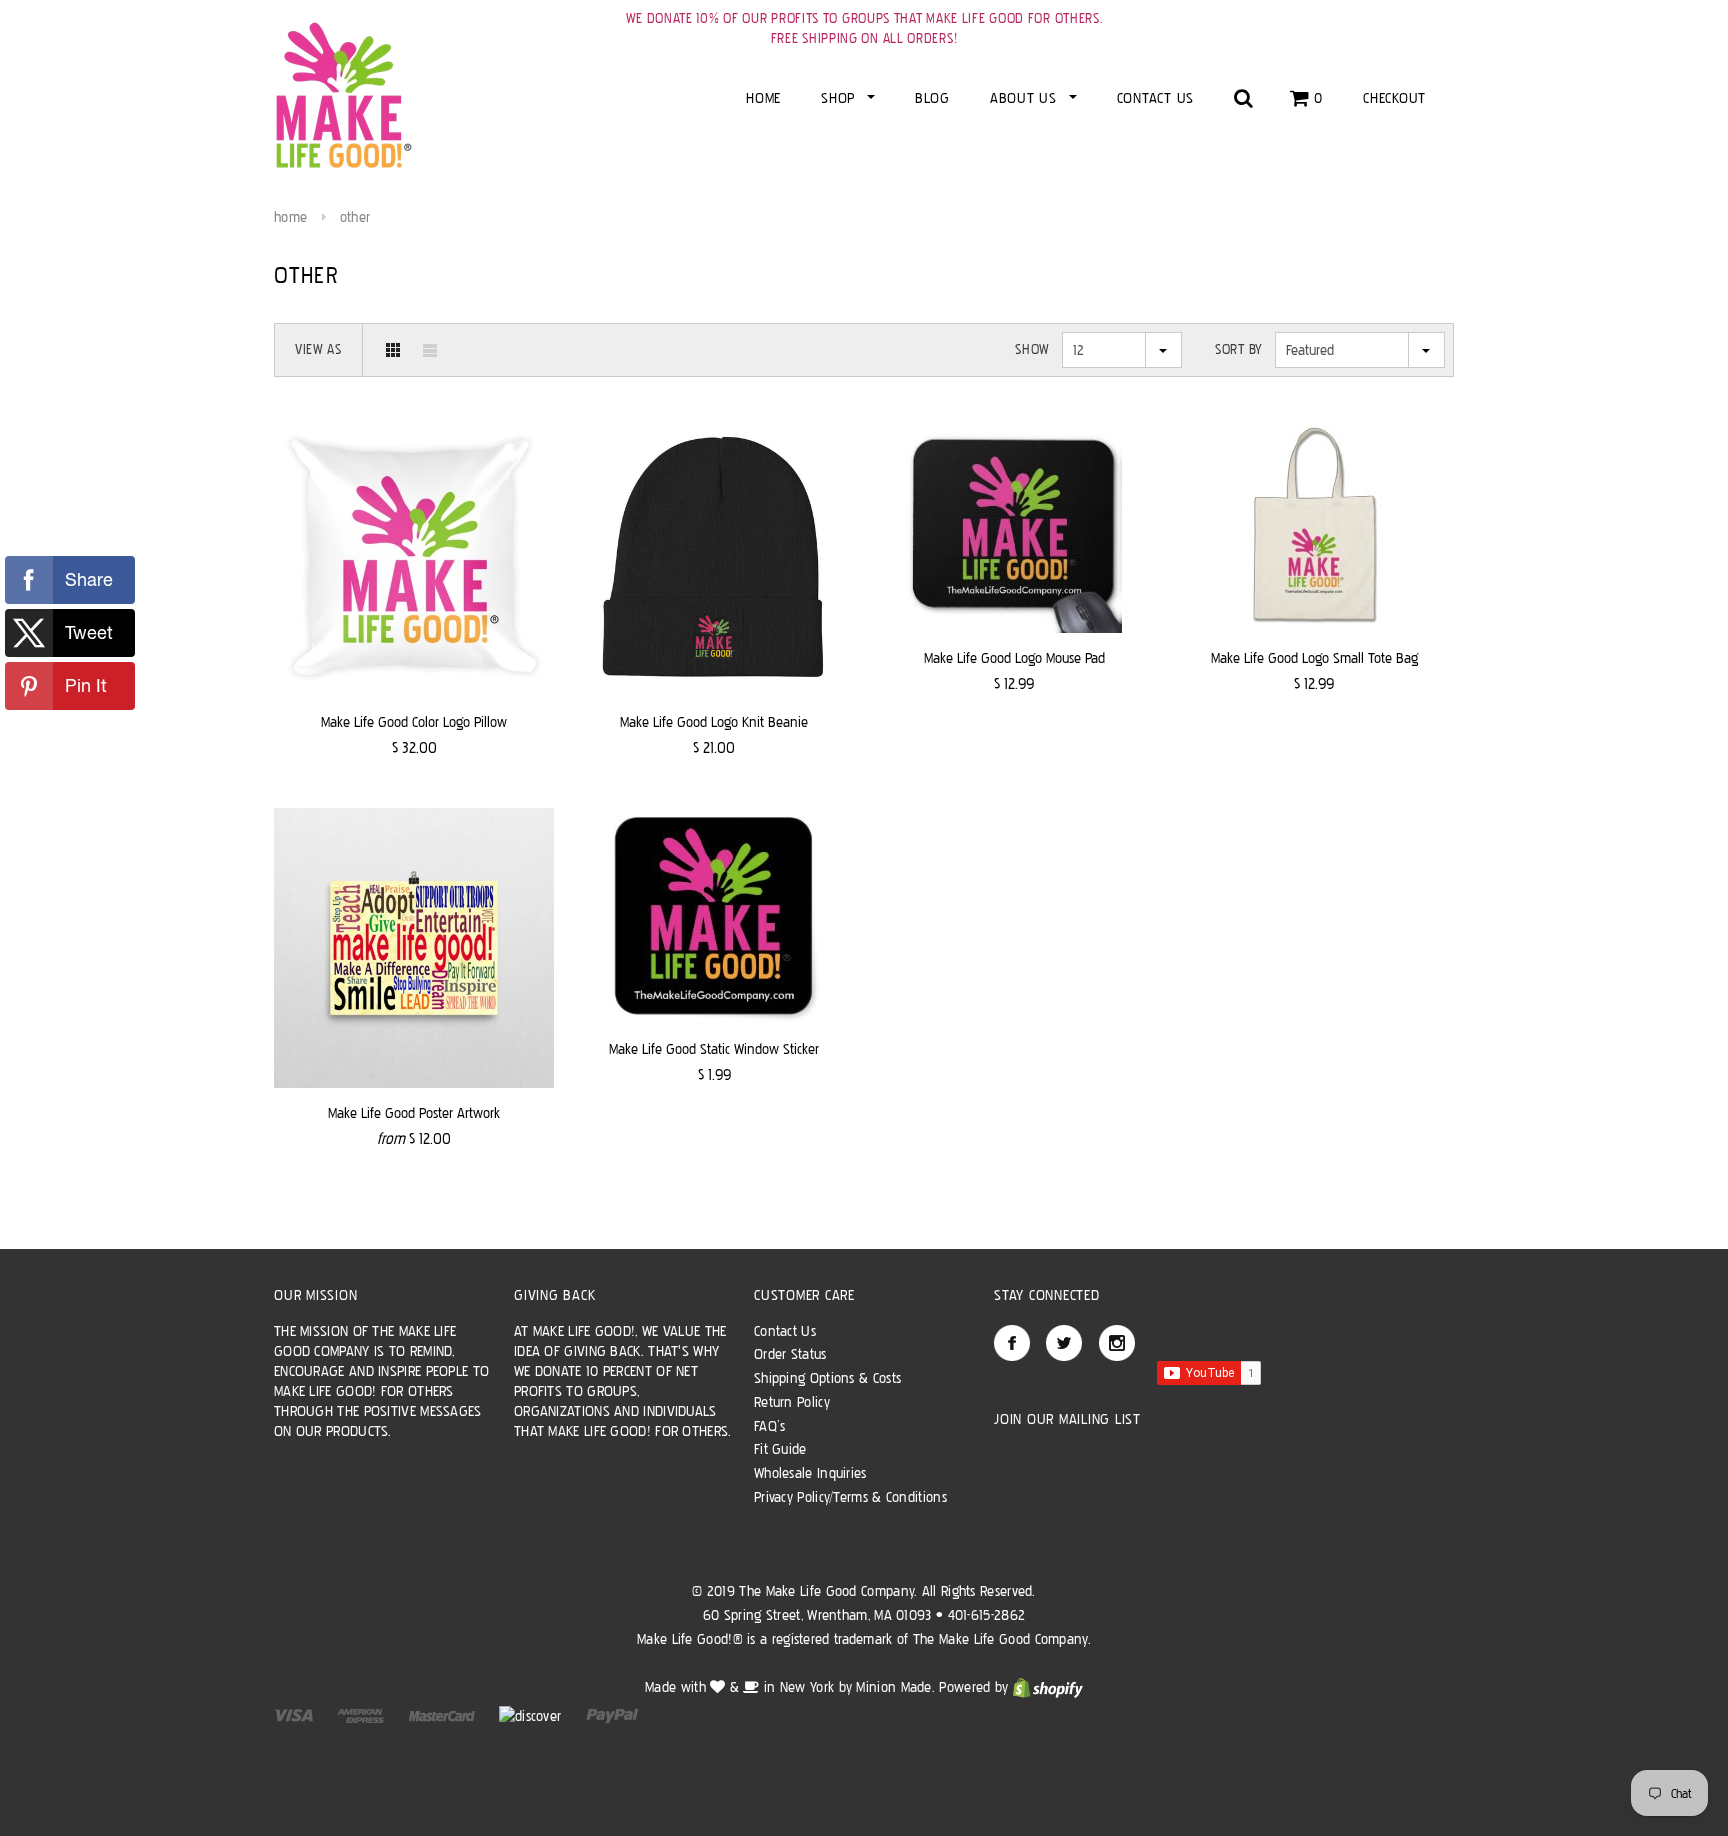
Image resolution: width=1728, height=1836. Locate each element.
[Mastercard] (444, 1715)
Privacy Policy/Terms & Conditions (850, 1497)
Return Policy (792, 1402)
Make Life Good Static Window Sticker (714, 1049)
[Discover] (532, 1715)
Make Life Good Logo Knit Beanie (714, 722)
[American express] (362, 1715)
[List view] (430, 350)
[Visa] (295, 1715)
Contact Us (785, 1331)
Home (290, 217)
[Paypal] (612, 1715)
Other (355, 217)
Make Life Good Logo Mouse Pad (1014, 658)
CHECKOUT (1394, 98)
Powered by (975, 1687)
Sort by (1239, 349)
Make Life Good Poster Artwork (414, 1113)
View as (318, 349)
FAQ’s (770, 1426)
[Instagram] (1117, 1343)
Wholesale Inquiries (810, 1473)
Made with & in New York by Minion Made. (790, 1687)
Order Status (790, 1354)
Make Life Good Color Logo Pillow (414, 722)
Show (1032, 349)
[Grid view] (393, 350)
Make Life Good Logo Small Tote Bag (1314, 658)
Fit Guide (780, 1449)
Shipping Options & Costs (827, 1378)
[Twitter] (1064, 1343)
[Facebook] (1012, 1343)
